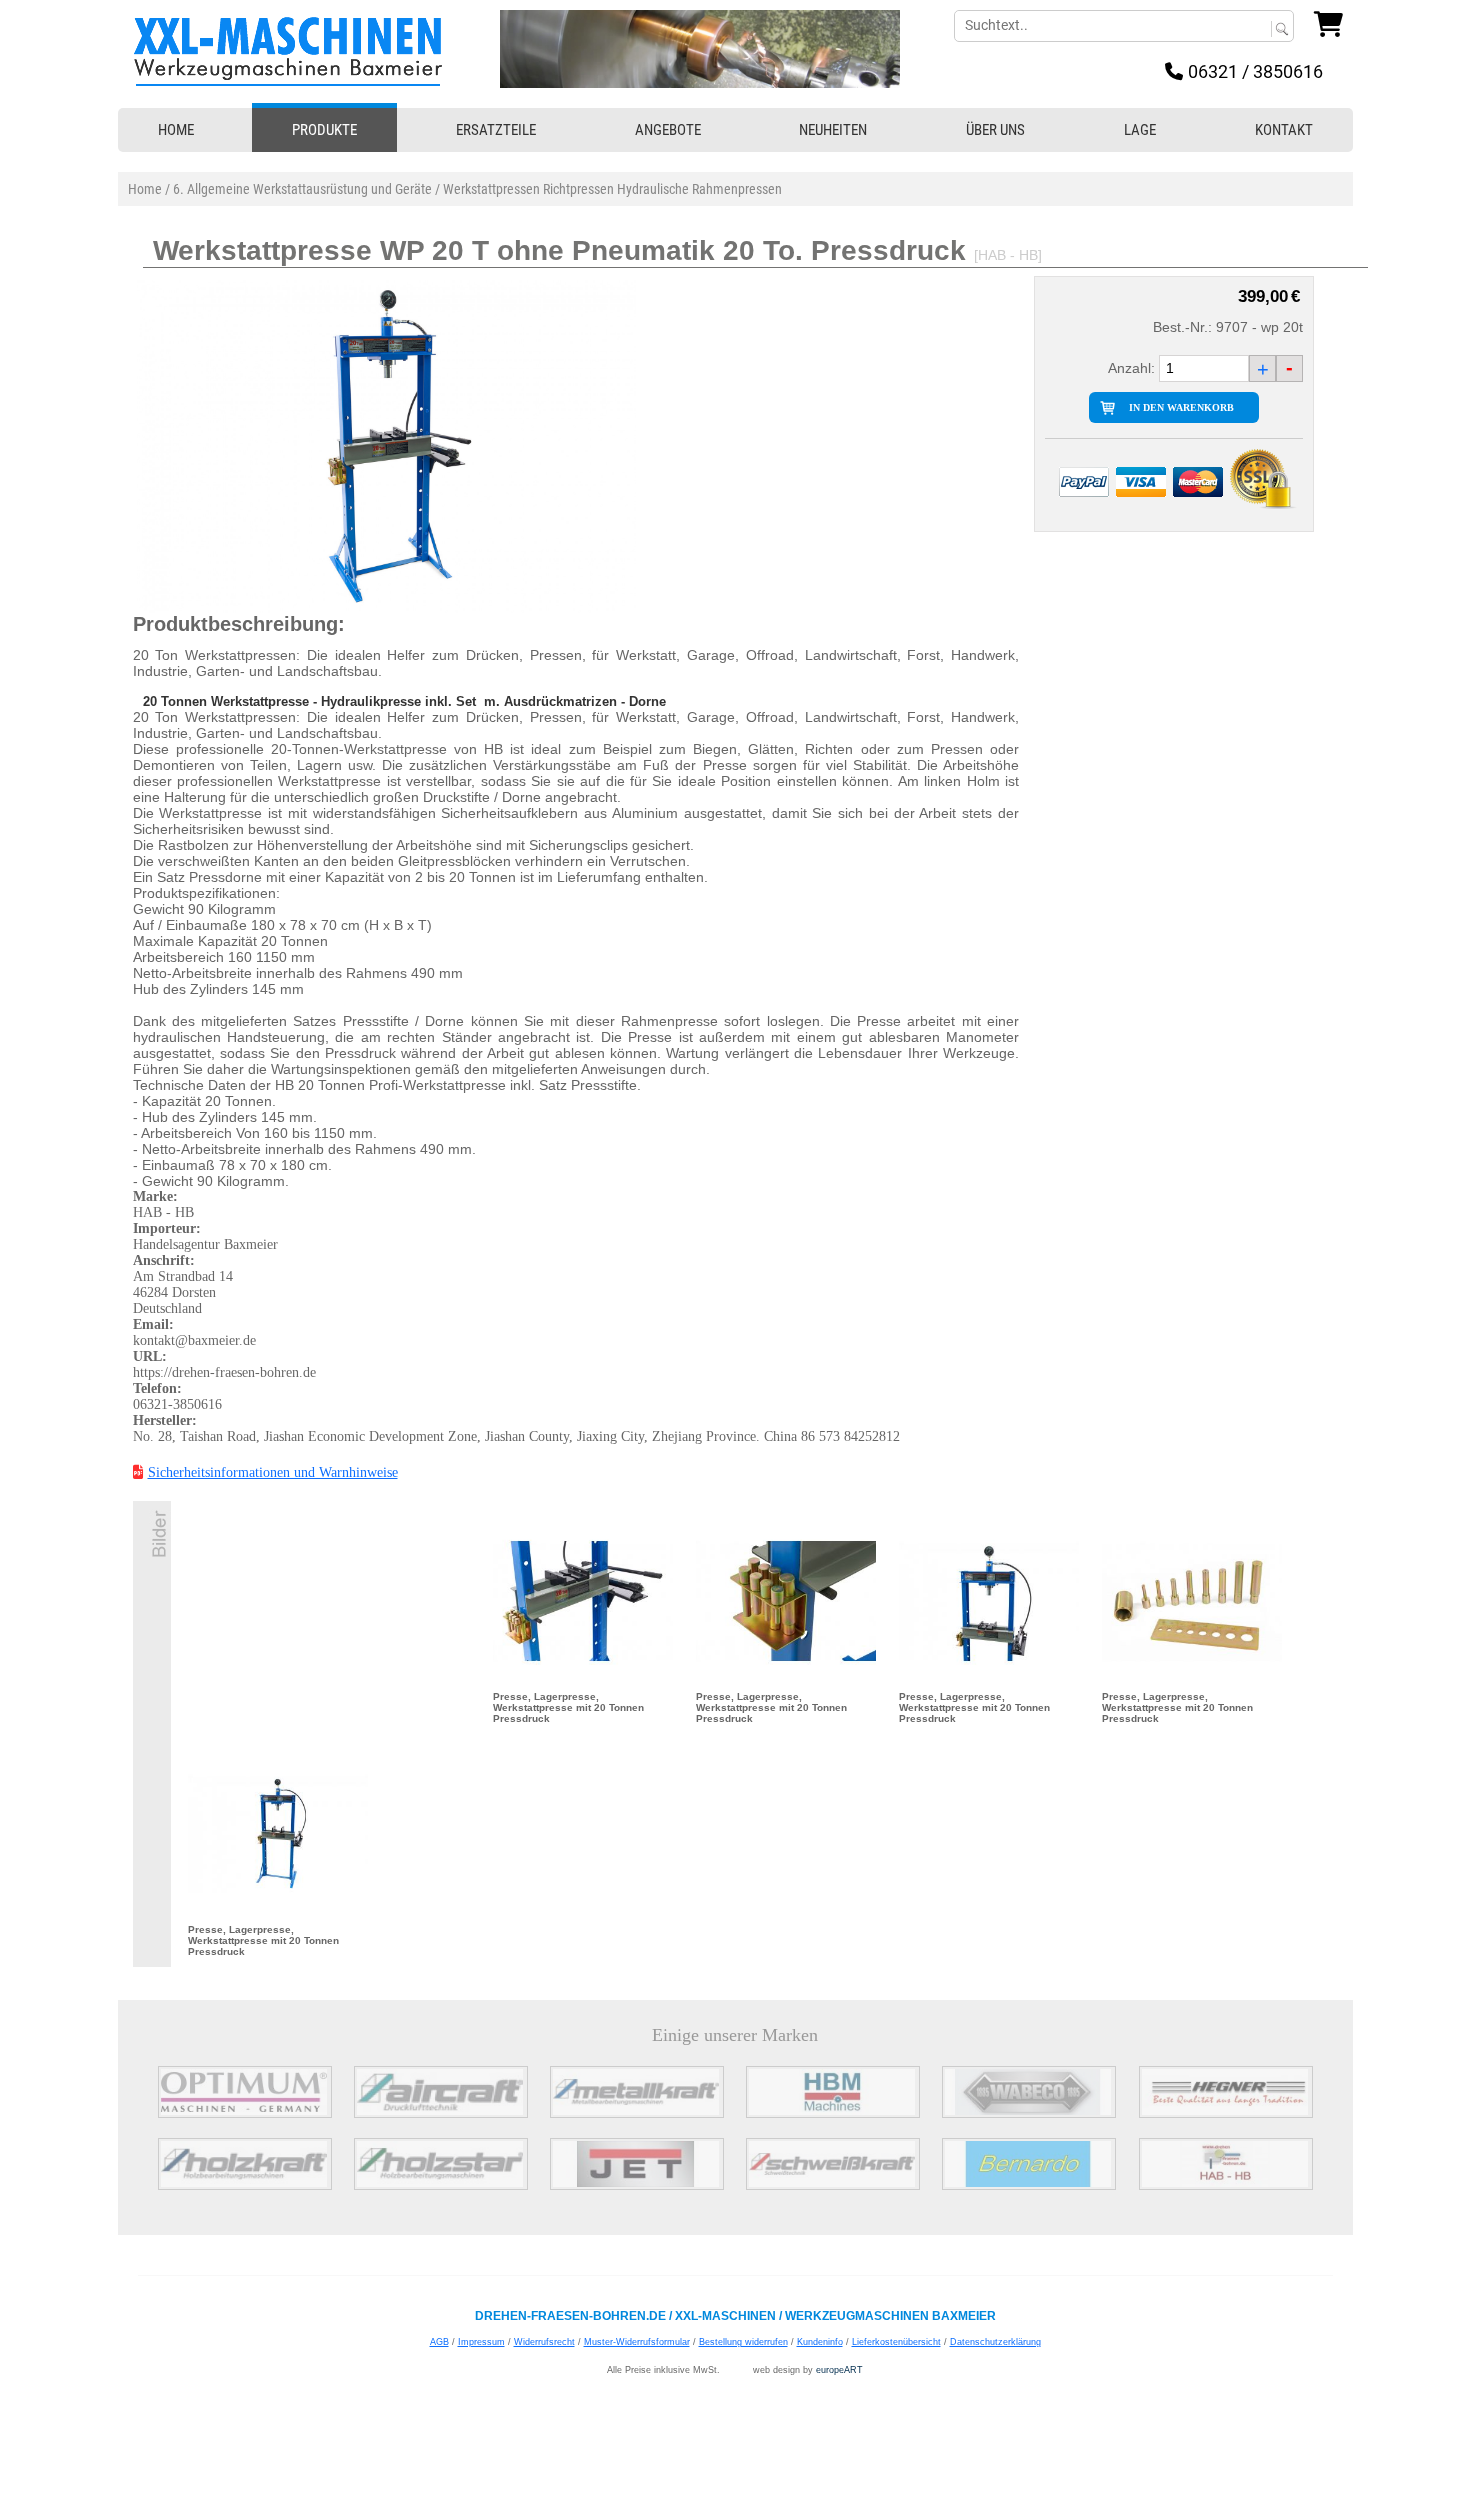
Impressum (481, 2342)
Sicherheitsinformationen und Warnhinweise (273, 1472)
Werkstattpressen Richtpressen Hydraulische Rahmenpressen (612, 189)
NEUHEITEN (833, 130)
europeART (839, 2370)
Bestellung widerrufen (743, 2342)
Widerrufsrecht (544, 2342)
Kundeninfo (820, 2342)
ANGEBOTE (668, 130)
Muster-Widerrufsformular (637, 2342)
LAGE (1140, 130)
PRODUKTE (324, 130)
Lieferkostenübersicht (896, 2342)
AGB (439, 2342)
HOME (176, 130)
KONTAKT (1284, 130)
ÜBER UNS (995, 130)
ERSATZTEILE (496, 130)
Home (145, 189)
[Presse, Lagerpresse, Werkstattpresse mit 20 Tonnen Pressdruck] (583, 1600)
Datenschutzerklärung (995, 2342)
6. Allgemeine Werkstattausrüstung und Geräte (302, 189)
